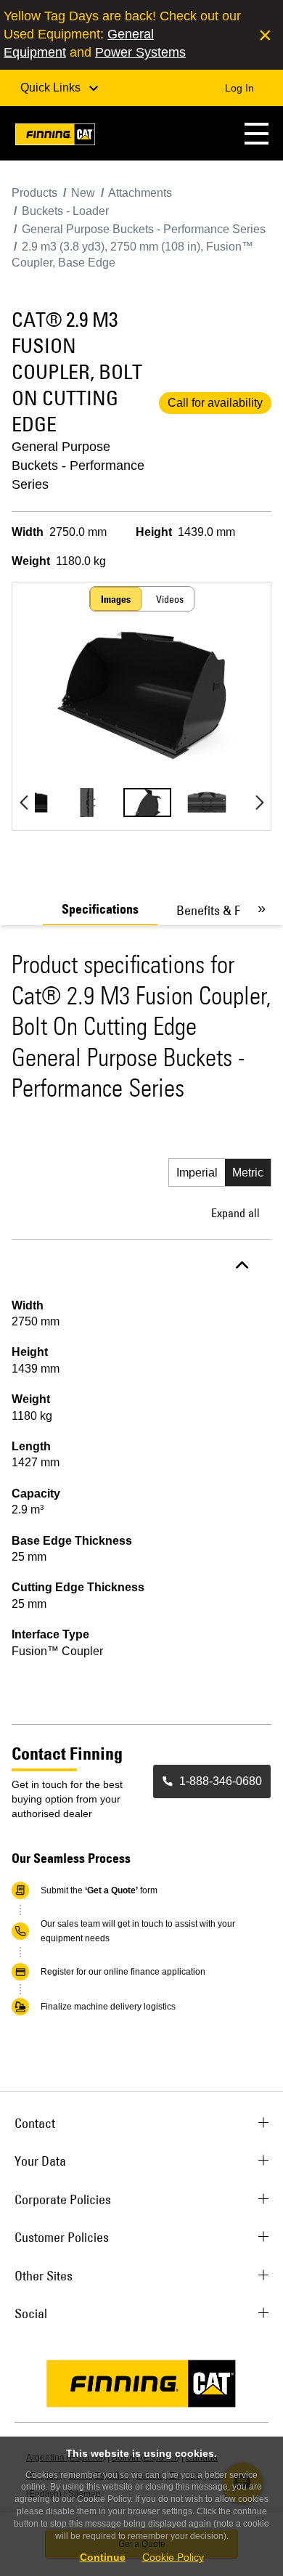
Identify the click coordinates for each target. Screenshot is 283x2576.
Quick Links (52, 88)
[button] (257, 133)
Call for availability (215, 403)
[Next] (259, 803)
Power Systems (140, 52)
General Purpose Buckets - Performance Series (78, 466)
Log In (239, 88)
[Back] (24, 803)
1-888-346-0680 (221, 1781)
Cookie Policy (173, 2557)
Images (116, 599)
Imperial (197, 1173)
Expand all (235, 1213)
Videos (170, 599)
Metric (248, 1173)
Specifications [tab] (100, 909)
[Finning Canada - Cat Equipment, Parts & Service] (55, 137)
